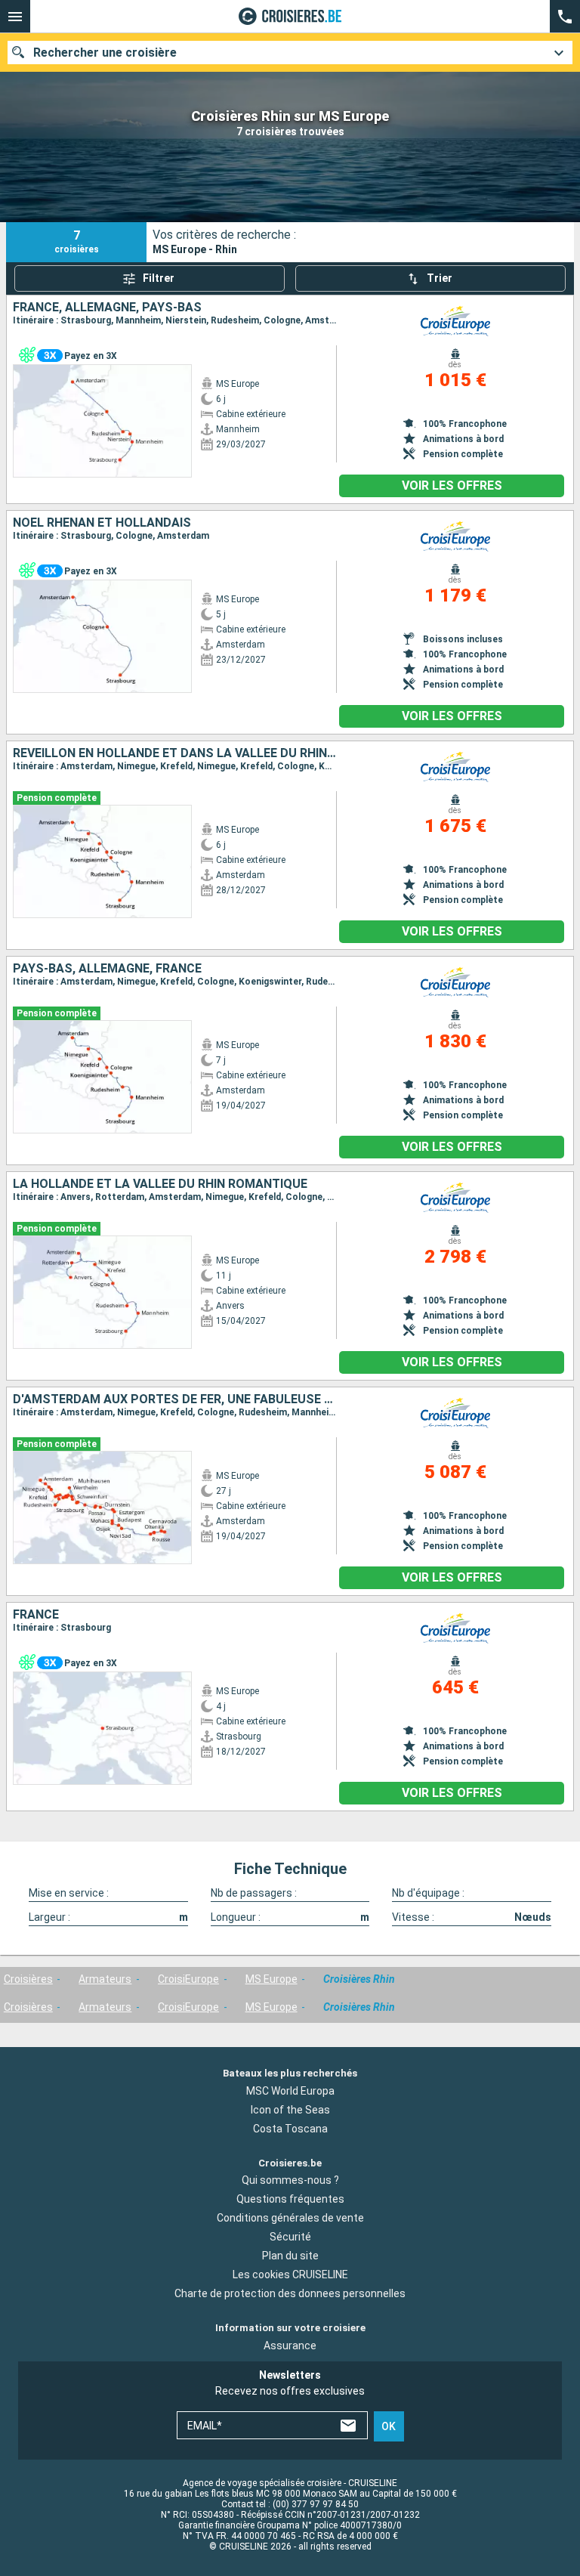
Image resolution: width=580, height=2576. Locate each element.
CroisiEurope (188, 1979)
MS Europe (271, 1979)
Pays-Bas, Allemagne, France (107, 969)
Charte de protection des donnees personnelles (290, 2293)
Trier (440, 278)
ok (389, 2426)
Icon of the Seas (290, 2110)
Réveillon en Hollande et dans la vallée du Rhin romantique (174, 753)
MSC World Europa (290, 2091)
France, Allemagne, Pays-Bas (107, 308)
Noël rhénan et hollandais (102, 523)
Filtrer (159, 278)
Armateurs (105, 1979)
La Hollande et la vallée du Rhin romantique (160, 1184)
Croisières (28, 1979)
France (36, 1615)
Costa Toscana (290, 2129)
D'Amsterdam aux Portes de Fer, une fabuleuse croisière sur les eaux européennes (174, 1399)
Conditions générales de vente (290, 2218)
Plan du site (290, 2256)
